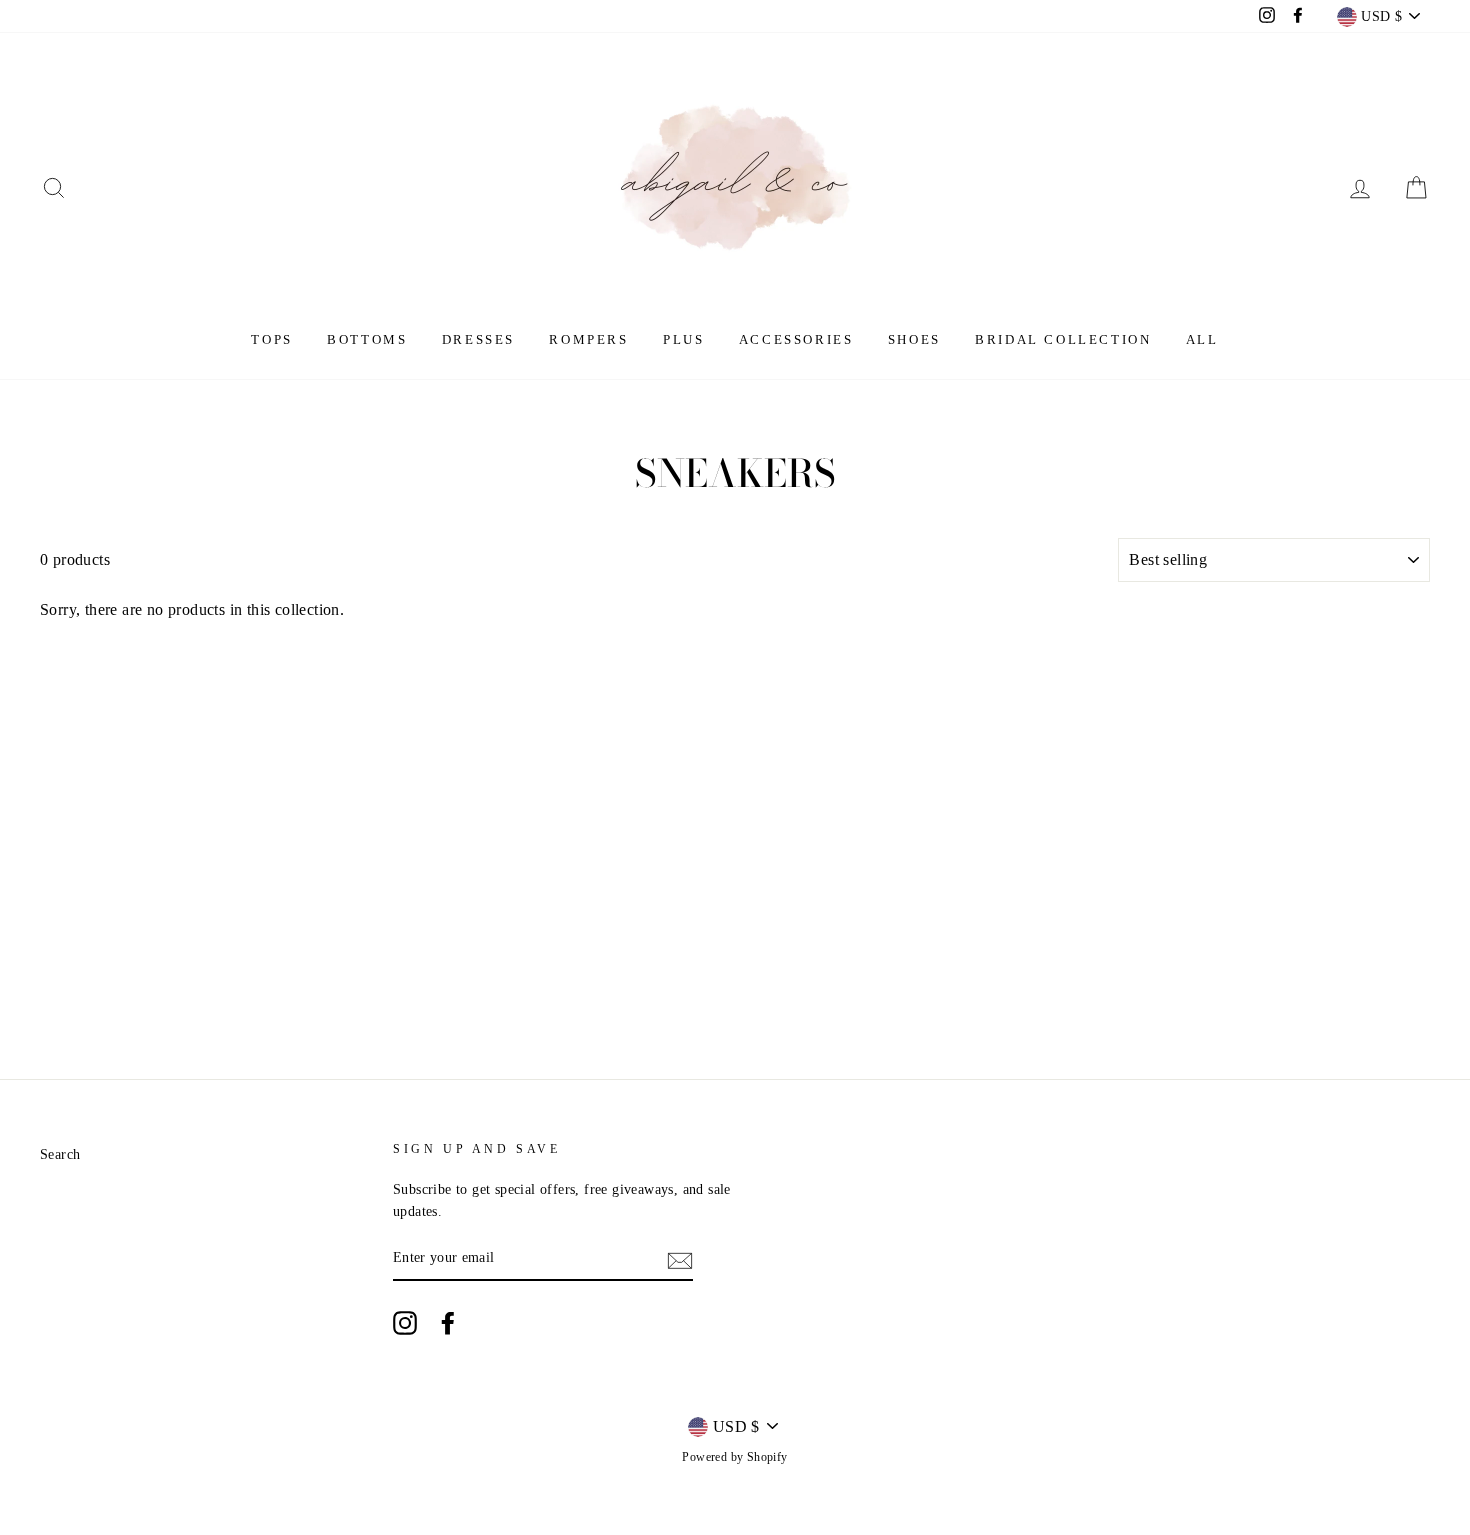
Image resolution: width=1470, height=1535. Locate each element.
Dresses (478, 339)
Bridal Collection (1063, 339)
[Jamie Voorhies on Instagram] (405, 1323)
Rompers (588, 339)
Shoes (914, 339)
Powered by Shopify (734, 1457)
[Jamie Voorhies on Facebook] (448, 1323)
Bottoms (367, 339)
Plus (683, 339)
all (1202, 339)
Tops (271, 339)
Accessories (796, 339)
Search (60, 1154)
